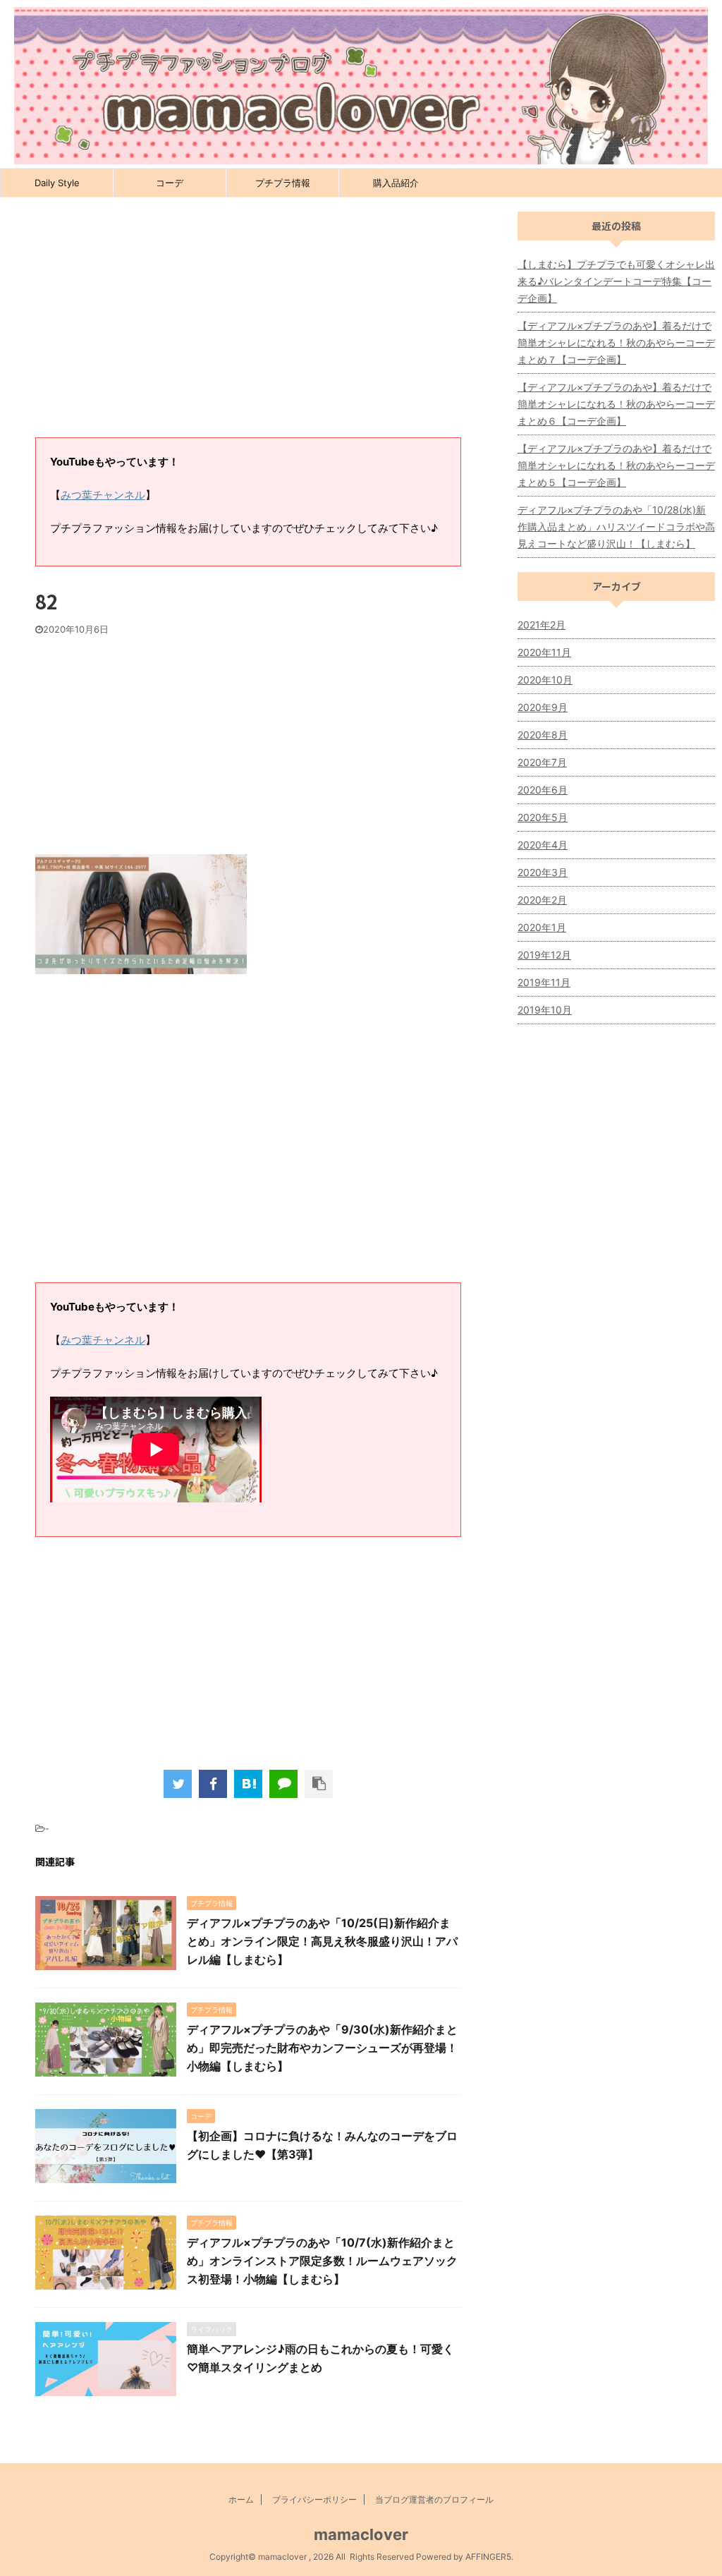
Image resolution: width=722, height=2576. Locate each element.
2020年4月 (543, 845)
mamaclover (361, 2534)
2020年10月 (545, 680)
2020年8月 (543, 735)
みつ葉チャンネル (103, 495)
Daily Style (57, 183)
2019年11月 (544, 982)
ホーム (241, 2499)
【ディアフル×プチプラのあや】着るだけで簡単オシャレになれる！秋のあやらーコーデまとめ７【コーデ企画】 (616, 342)
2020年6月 (543, 790)
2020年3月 (543, 872)
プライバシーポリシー (314, 2499)
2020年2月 (542, 900)
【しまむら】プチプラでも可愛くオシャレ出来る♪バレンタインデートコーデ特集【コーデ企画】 (616, 281)
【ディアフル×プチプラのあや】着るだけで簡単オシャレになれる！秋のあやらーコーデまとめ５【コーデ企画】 (616, 465)
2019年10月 (545, 1010)
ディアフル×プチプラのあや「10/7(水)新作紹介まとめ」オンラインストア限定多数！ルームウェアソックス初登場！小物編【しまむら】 (322, 2261)
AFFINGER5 (488, 2557)
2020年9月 (543, 707)
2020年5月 (543, 817)
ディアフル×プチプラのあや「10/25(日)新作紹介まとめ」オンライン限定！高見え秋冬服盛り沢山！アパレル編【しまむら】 (322, 1941)
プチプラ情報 (283, 183)
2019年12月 (544, 955)
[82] (248, 1784)
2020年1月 (542, 927)
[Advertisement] (248, 324)
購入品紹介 (396, 183)
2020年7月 (542, 762)
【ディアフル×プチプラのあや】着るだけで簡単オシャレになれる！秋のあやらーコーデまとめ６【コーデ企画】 (616, 404)
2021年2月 (541, 625)
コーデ (170, 183)
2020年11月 (544, 652)
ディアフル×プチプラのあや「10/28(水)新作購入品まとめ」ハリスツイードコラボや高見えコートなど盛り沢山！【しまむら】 (616, 527)
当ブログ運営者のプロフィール (434, 2499)
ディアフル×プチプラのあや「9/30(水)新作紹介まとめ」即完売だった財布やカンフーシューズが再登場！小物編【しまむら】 (322, 2048)
